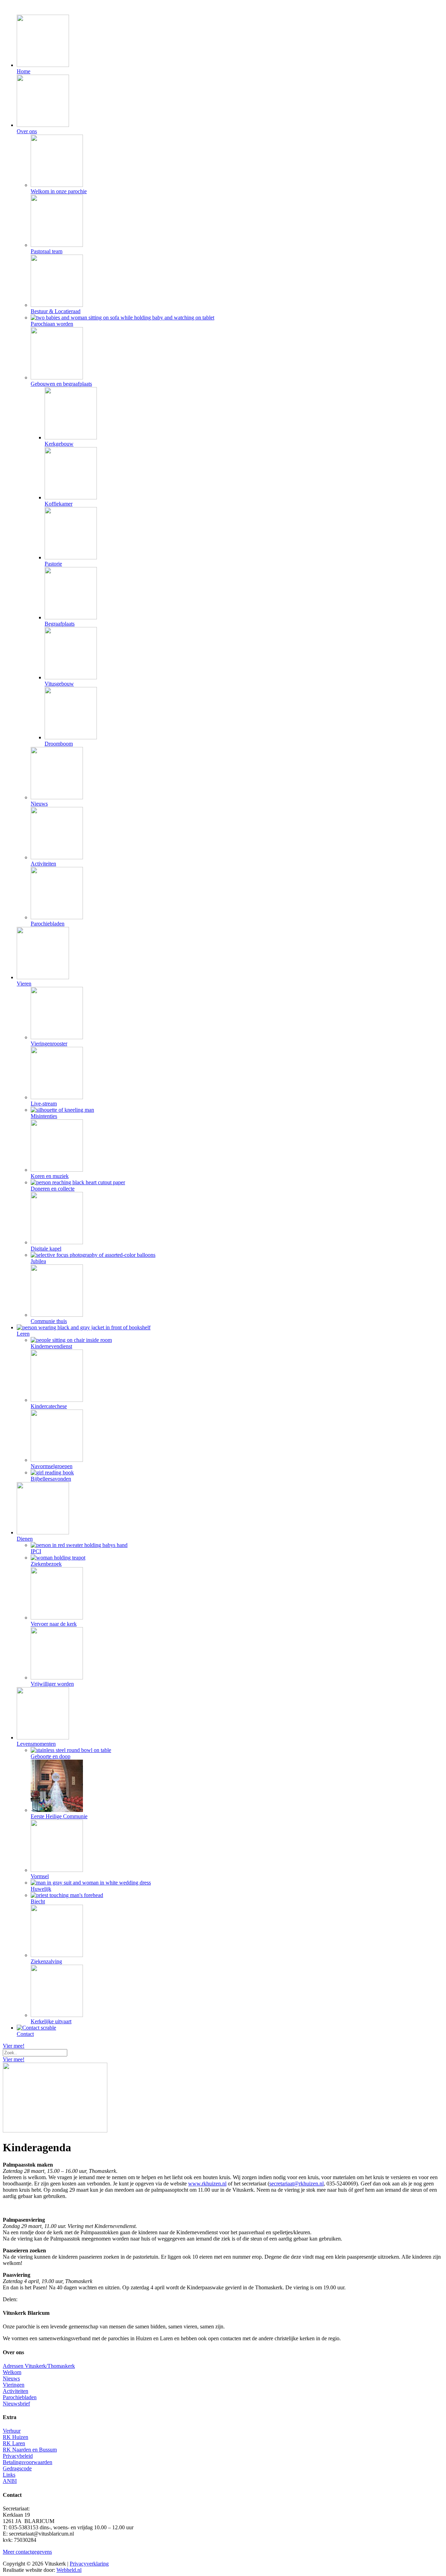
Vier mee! (14, 2046)
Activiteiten (16, 2391)
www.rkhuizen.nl (207, 2184)
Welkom (12, 2372)
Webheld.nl (69, 2570)
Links (9, 2475)
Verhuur (12, 2431)
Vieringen (14, 2385)
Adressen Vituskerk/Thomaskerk (39, 2366)
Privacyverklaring (89, 2564)
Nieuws (11, 2378)
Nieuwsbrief (16, 2404)
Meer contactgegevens (27, 2552)
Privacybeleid (18, 2456)
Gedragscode (17, 2468)
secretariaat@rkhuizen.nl (297, 2184)
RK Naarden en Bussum (30, 2450)
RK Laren (14, 2443)
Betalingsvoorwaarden (28, 2462)
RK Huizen (16, 2437)
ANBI (10, 2481)
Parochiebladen (20, 2397)
